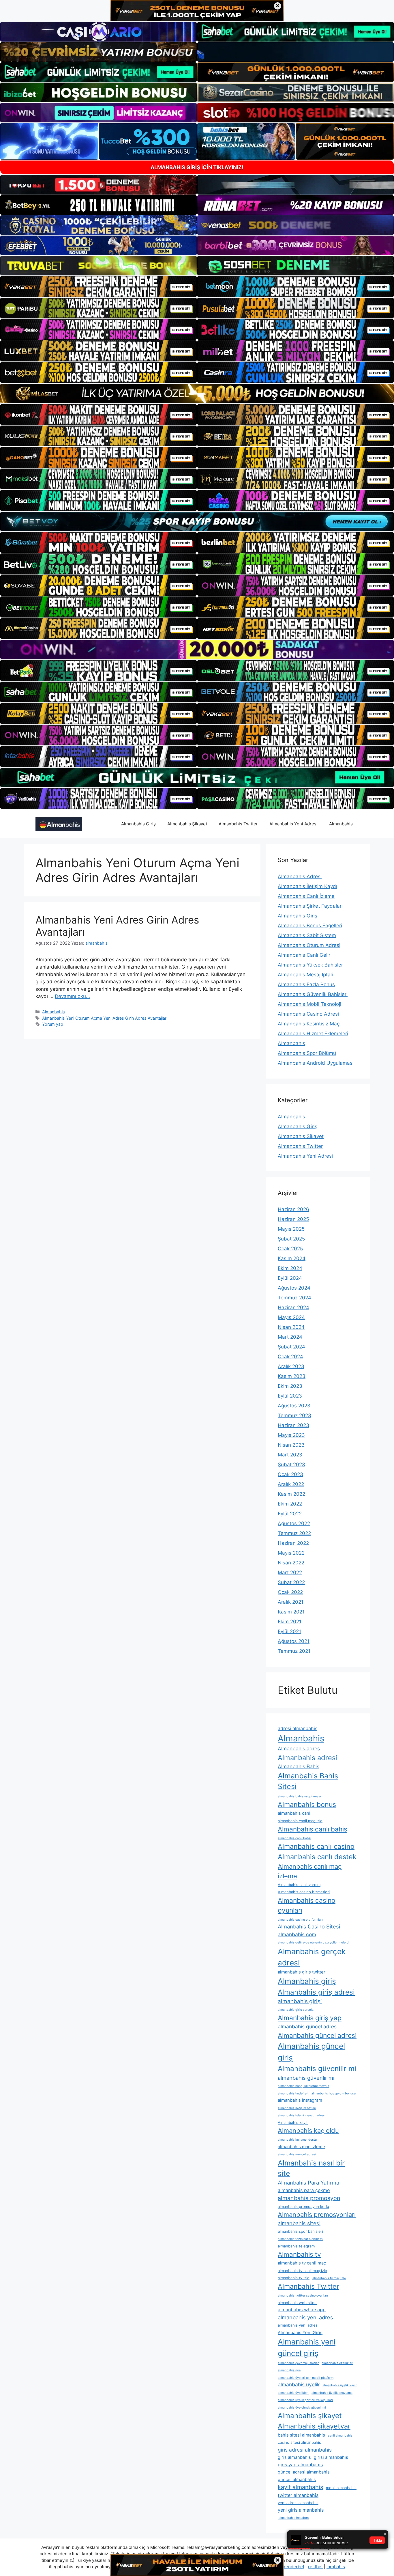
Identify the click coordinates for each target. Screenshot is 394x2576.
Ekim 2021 (290, 1622)
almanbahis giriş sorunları (297, 2010)
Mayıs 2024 (291, 1317)
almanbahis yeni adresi (298, 2325)
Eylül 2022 (290, 1514)
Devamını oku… (72, 996)
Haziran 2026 (293, 1209)
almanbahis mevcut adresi (297, 2154)
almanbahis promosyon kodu (303, 2206)
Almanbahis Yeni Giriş (300, 2333)
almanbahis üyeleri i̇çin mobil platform (306, 2378)
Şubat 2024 (291, 1347)
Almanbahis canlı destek (317, 1857)
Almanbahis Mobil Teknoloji (309, 1004)
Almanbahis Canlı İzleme (306, 896)
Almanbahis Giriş (138, 824)
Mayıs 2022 (291, 1553)
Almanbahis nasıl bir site (311, 2168)
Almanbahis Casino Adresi (308, 1014)
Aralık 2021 (291, 1602)
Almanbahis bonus (307, 1805)
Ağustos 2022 (294, 1523)
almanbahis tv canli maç (302, 2263)
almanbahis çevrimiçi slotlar (298, 2363)
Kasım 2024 (292, 1258)
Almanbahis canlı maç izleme (310, 1871)
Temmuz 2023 (294, 1415)
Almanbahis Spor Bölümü (307, 1053)
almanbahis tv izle (294, 2278)
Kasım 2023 (292, 1376)
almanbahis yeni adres (305, 2317)
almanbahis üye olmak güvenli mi (302, 2408)
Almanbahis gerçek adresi (312, 1957)
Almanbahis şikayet (310, 2416)
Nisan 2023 (291, 1445)
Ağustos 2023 (294, 1406)
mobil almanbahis (341, 2488)
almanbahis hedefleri (293, 2093)
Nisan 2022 (291, 1563)
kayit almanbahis (300, 2487)
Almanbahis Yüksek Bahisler (310, 965)
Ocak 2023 (290, 1474)
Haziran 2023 (293, 1425)
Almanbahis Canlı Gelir (304, 955)
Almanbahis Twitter (238, 824)
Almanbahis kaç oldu (308, 2131)
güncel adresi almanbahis (304, 2472)
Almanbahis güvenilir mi (317, 2068)
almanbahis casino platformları (300, 1920)
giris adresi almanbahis (305, 2450)
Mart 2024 (290, 1337)
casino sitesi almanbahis (299, 2442)
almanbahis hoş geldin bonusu (333, 2093)
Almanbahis (341, 824)
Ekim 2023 (290, 1386)
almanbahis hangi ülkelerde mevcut (304, 2086)
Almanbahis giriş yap (310, 2018)
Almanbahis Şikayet (187, 824)
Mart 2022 (290, 1573)
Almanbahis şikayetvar (314, 2426)
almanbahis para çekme (304, 2190)
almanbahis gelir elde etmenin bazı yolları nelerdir (314, 1942)
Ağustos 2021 (294, 1641)
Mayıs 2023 (291, 1435)
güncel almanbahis (297, 2480)
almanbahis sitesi (299, 2223)
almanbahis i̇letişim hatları (297, 2108)
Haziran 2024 (293, 1307)
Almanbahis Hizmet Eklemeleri (313, 1034)
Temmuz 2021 (294, 1651)
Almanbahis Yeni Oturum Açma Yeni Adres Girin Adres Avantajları (105, 1018)
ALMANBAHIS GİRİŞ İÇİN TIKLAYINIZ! (197, 167)
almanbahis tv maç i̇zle (329, 2278)
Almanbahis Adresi (300, 876)
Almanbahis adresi (307, 1758)
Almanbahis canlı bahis (313, 1829)
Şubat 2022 (291, 1582)
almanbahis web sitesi (298, 2303)
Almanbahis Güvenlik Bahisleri (313, 994)
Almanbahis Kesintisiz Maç (309, 1024)
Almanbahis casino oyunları (307, 1905)
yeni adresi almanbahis (298, 2503)
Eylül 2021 (289, 1631)
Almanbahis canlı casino (316, 1846)
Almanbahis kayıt (293, 2122)
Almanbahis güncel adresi (317, 2036)
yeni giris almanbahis (301, 2510)
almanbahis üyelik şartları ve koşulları (305, 2400)
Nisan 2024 (291, 1327)
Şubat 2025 (291, 1239)
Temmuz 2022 (294, 1533)
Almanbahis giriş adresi (316, 1992)
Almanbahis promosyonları (317, 2215)
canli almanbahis (340, 2436)
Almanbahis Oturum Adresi (309, 945)
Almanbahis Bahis (299, 1766)
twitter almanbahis (298, 2495)
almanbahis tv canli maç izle (302, 2271)
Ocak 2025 (290, 1249)
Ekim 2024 (290, 1268)
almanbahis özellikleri (337, 2363)
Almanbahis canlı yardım (299, 1885)
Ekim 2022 (290, 1504)
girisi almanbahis (331, 2457)
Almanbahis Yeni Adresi (293, 824)
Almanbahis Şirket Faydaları (310, 906)
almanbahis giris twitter (302, 1972)
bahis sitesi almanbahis (301, 2435)
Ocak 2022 (290, 1592)
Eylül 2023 (290, 1396)
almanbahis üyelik (299, 2384)
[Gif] (197, 393)
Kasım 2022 (291, 1494)
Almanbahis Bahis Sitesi (308, 1781)
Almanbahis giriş (307, 1981)
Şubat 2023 (291, 1465)
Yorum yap (53, 1024)
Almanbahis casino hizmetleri (304, 1892)
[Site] (98, 286)
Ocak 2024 (290, 1357)
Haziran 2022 (293, 1543)
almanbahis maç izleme (301, 2147)
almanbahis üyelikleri (293, 2393)
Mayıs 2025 (291, 1229)
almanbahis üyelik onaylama (332, 2393)
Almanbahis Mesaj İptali (305, 975)
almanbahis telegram (296, 2246)
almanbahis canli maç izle (300, 1821)
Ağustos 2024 (294, 1288)
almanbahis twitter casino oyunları (303, 2296)
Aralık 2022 (291, 1484)
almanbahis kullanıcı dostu (297, 2140)
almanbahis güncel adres (307, 2026)
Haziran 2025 (293, 1219)
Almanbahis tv (299, 2254)
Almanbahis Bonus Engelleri (310, 926)
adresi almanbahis (298, 1728)
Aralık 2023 (291, 1366)
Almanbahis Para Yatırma (308, 2183)
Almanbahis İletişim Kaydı (307, 886)
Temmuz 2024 (294, 1298)
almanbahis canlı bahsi (294, 1838)
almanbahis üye (289, 2370)
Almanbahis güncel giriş (311, 2052)
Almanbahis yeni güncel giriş (307, 2347)
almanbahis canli (295, 1813)
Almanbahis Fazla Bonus (306, 984)
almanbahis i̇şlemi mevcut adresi (302, 2115)
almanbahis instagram (300, 2100)
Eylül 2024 (290, 1278)
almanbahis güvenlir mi (306, 2078)
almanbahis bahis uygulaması (299, 1796)
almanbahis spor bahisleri (300, 2231)
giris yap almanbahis (300, 2465)
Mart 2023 (290, 1455)
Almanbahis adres (299, 1748)
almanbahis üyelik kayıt (340, 2385)
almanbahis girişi (300, 2001)
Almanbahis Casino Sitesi (309, 1926)
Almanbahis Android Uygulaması (316, 1063)
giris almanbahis (294, 2457)
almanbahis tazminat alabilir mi (301, 2239)
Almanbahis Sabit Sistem (307, 935)
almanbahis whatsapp (302, 2310)
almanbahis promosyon (309, 2198)
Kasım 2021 (291, 1612)
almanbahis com (297, 1934)
